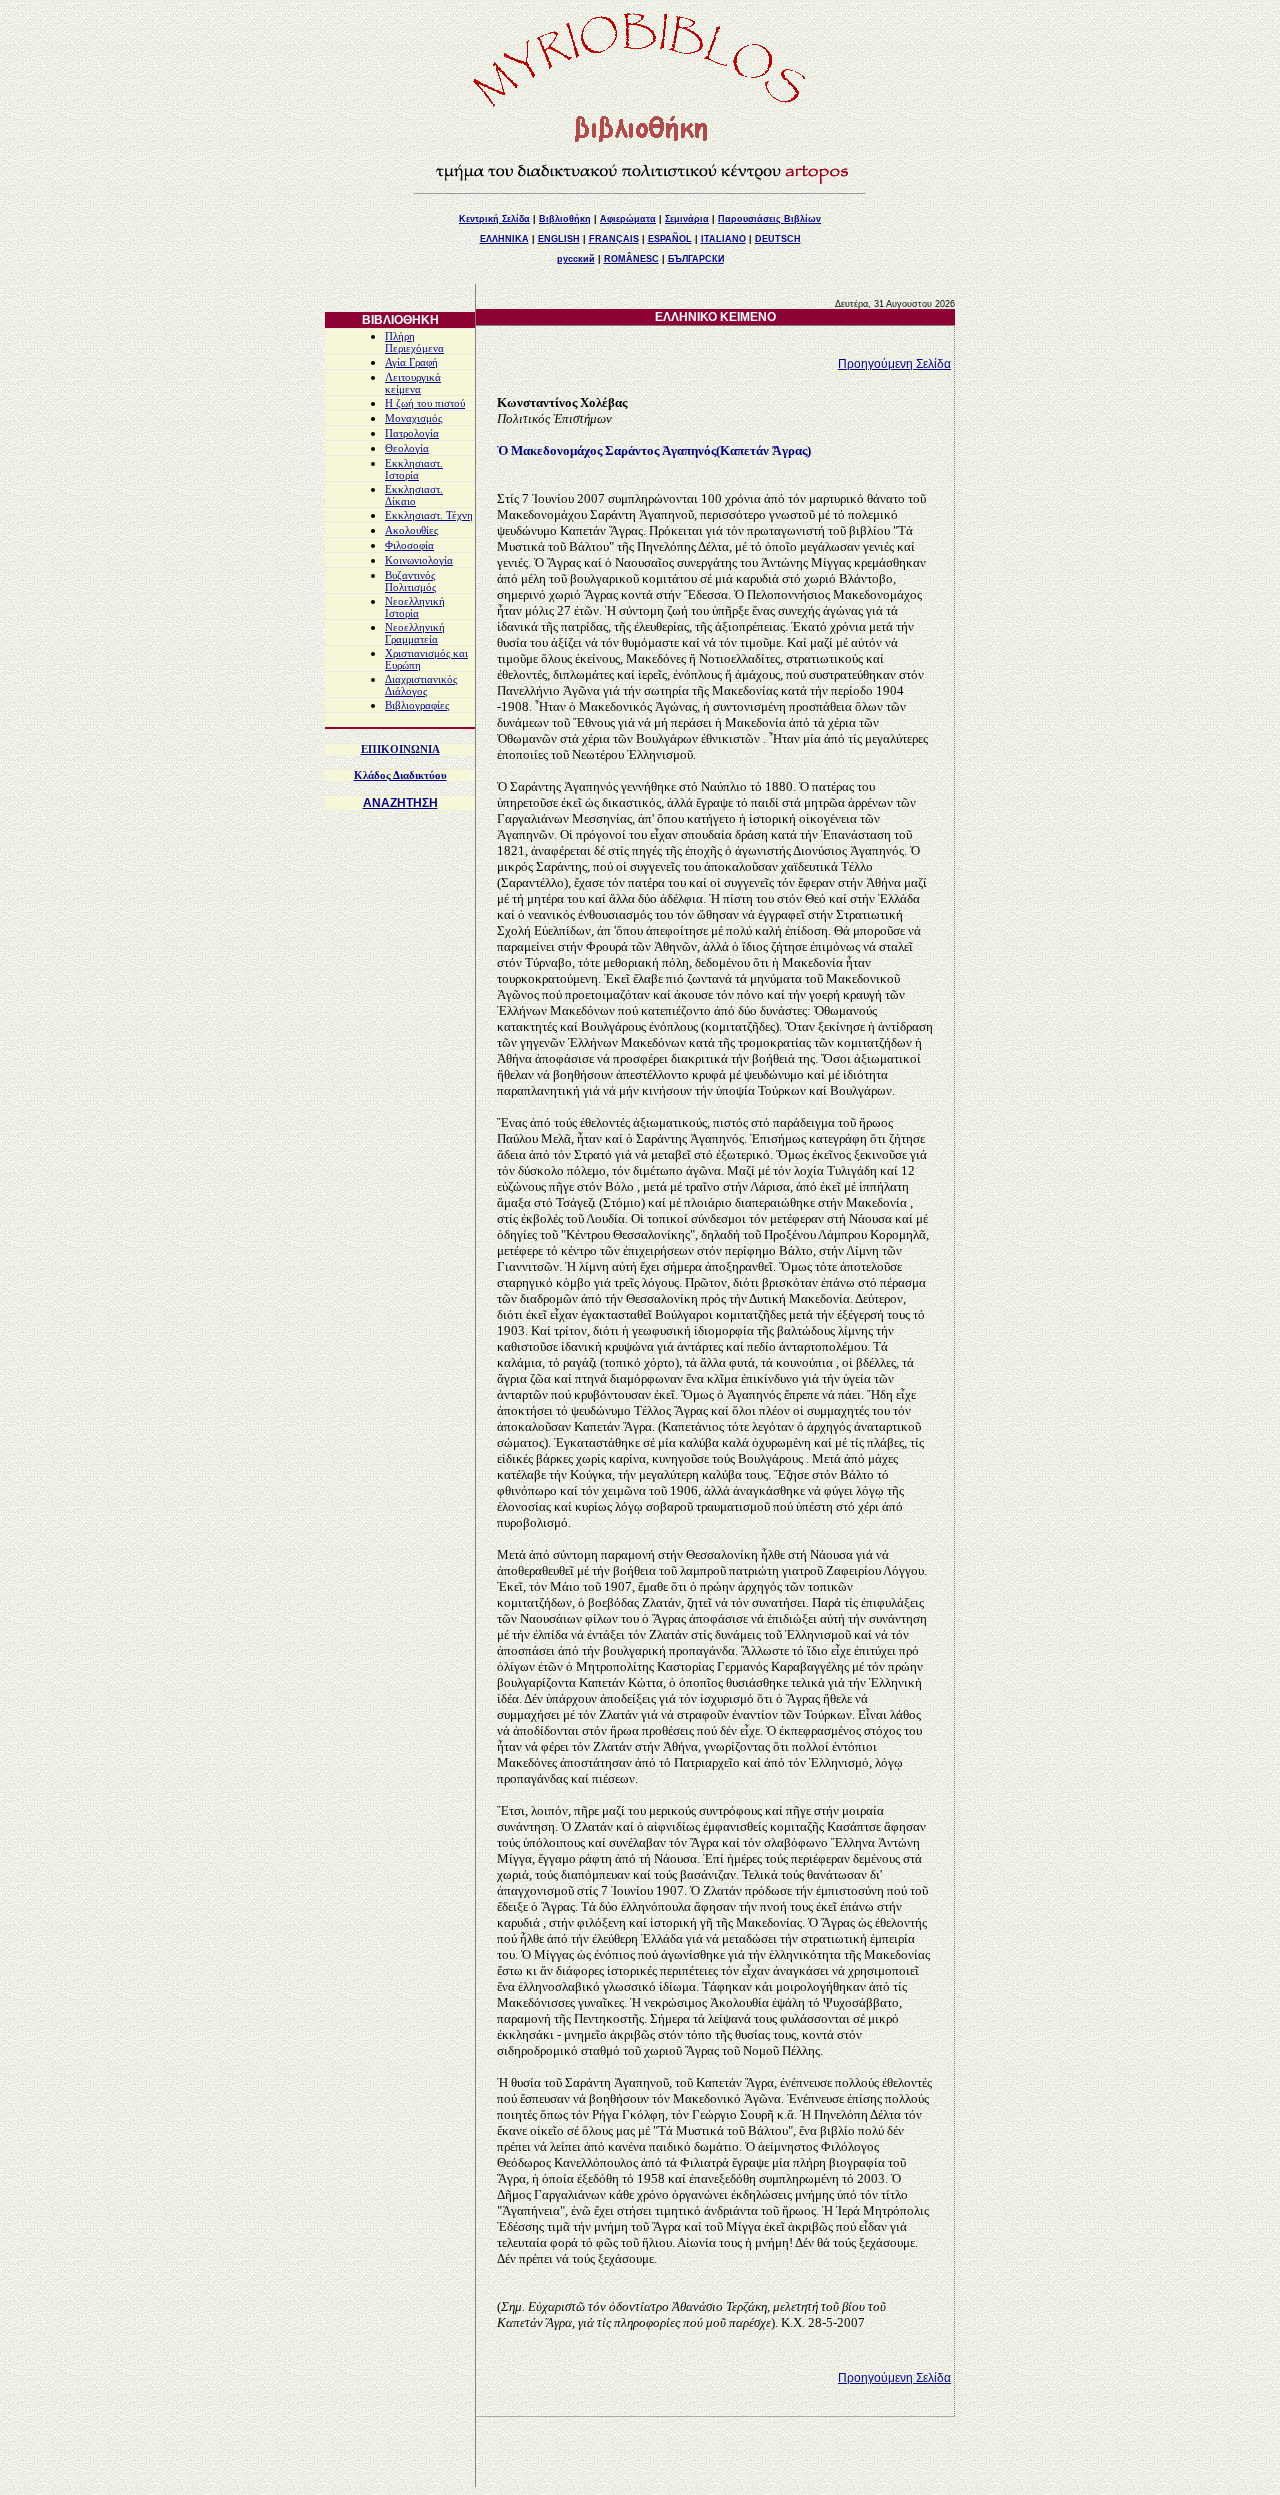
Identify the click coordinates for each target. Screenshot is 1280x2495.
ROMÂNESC (631, 259)
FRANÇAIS (614, 239)
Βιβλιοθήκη (565, 219)
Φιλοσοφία (409, 545)
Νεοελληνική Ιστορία (415, 607)
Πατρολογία (412, 433)
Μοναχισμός (413, 418)
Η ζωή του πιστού (425, 403)
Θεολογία (407, 448)
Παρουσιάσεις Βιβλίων (769, 219)
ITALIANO (723, 239)
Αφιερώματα (628, 219)
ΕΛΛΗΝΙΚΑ (504, 239)
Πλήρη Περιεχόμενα (414, 342)
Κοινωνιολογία (419, 560)
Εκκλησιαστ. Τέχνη (429, 515)
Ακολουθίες (411, 530)
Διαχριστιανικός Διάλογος (421, 685)
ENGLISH (559, 239)
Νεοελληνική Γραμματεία (415, 633)
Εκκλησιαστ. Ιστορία (414, 469)
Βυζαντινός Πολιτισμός (410, 581)
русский (576, 259)
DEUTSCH (778, 239)
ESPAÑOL (670, 239)
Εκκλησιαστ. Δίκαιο (414, 495)
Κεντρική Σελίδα (494, 219)
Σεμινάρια (687, 219)
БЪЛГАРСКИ (696, 259)
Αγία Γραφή (411, 362)
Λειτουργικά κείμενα (413, 383)
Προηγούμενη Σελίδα (894, 364)
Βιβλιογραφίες (417, 705)
